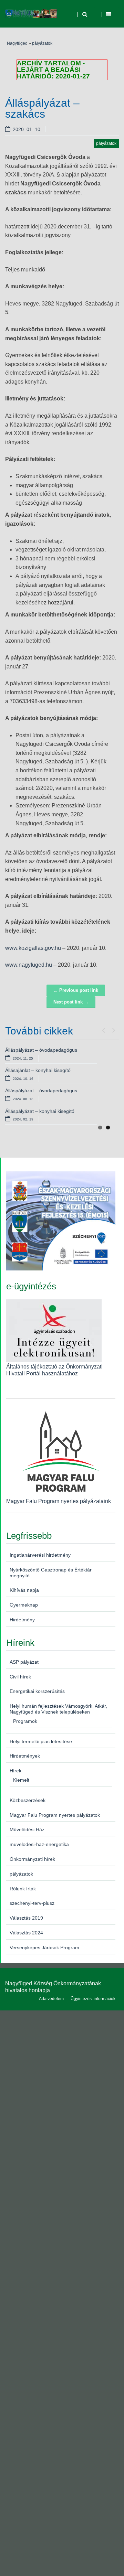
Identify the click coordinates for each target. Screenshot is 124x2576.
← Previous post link (76, 990)
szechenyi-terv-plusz (32, 1903)
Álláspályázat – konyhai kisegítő (40, 1111)
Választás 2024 (26, 1933)
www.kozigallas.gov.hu (33, 948)
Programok (25, 1721)
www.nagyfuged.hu (29, 965)
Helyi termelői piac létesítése (41, 1741)
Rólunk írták (23, 1889)
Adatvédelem (51, 1999)
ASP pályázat (24, 1662)
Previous (103, 1029)
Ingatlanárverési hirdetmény (40, 1555)
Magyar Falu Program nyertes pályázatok (55, 1815)
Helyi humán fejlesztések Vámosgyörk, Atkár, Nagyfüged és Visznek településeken (58, 1709)
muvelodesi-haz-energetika (39, 1844)
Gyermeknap (24, 1605)
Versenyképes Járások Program (44, 1947)
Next (114, 1029)
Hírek (15, 1771)
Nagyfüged (17, 43)
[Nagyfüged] (31, 14)
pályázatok (42, 43)
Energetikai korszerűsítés (37, 1691)
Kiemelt (21, 1780)
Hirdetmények (25, 1756)
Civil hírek (20, 1677)
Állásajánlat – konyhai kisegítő (38, 1070)
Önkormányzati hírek (32, 1859)
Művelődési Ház (27, 1829)
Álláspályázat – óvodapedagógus (41, 1050)
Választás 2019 (26, 1918)
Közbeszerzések (28, 1800)
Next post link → (71, 1002)
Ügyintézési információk (93, 1999)
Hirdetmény (22, 1620)
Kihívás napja (24, 1590)
